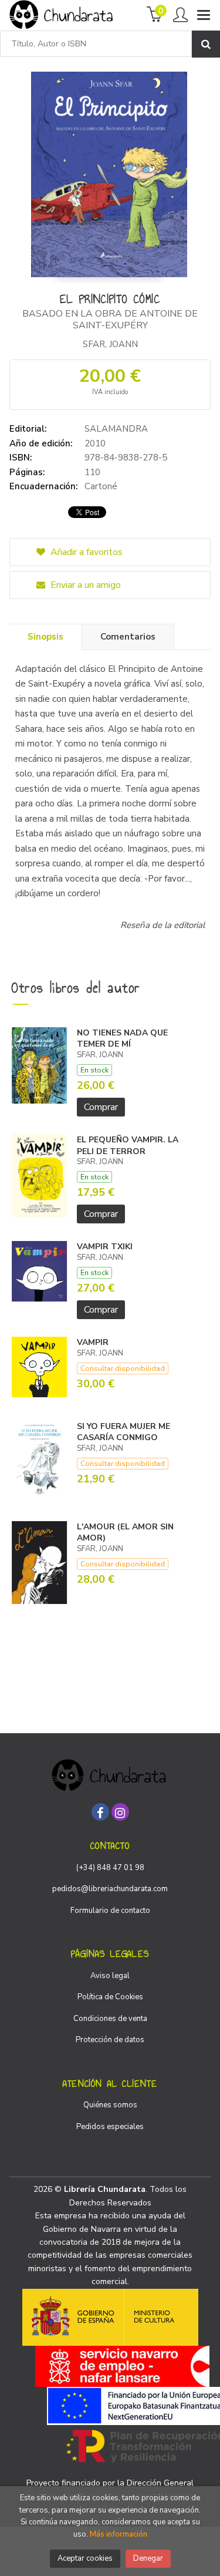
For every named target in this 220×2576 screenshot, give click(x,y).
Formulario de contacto (110, 1911)
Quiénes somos (110, 2105)
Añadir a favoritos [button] (85, 552)
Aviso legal (110, 1976)
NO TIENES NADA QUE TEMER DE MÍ (122, 1039)
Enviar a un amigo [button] (84, 585)
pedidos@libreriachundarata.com (110, 1889)
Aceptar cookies (85, 2558)
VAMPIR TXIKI (105, 1247)
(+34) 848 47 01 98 (110, 1868)
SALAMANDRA (116, 429)
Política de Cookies (110, 1997)
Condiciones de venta (110, 2019)
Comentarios (128, 637)
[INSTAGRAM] (120, 1812)
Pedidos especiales (110, 2127)
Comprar (101, 1107)
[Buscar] (206, 44)
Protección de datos (110, 2040)
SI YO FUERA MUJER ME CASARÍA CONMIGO (123, 1432)
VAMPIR (93, 1342)
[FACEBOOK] (100, 1812)
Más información (119, 2534)
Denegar (148, 2558)
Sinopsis (45, 637)
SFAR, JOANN (110, 344)
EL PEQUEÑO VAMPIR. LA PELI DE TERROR (128, 1146)
